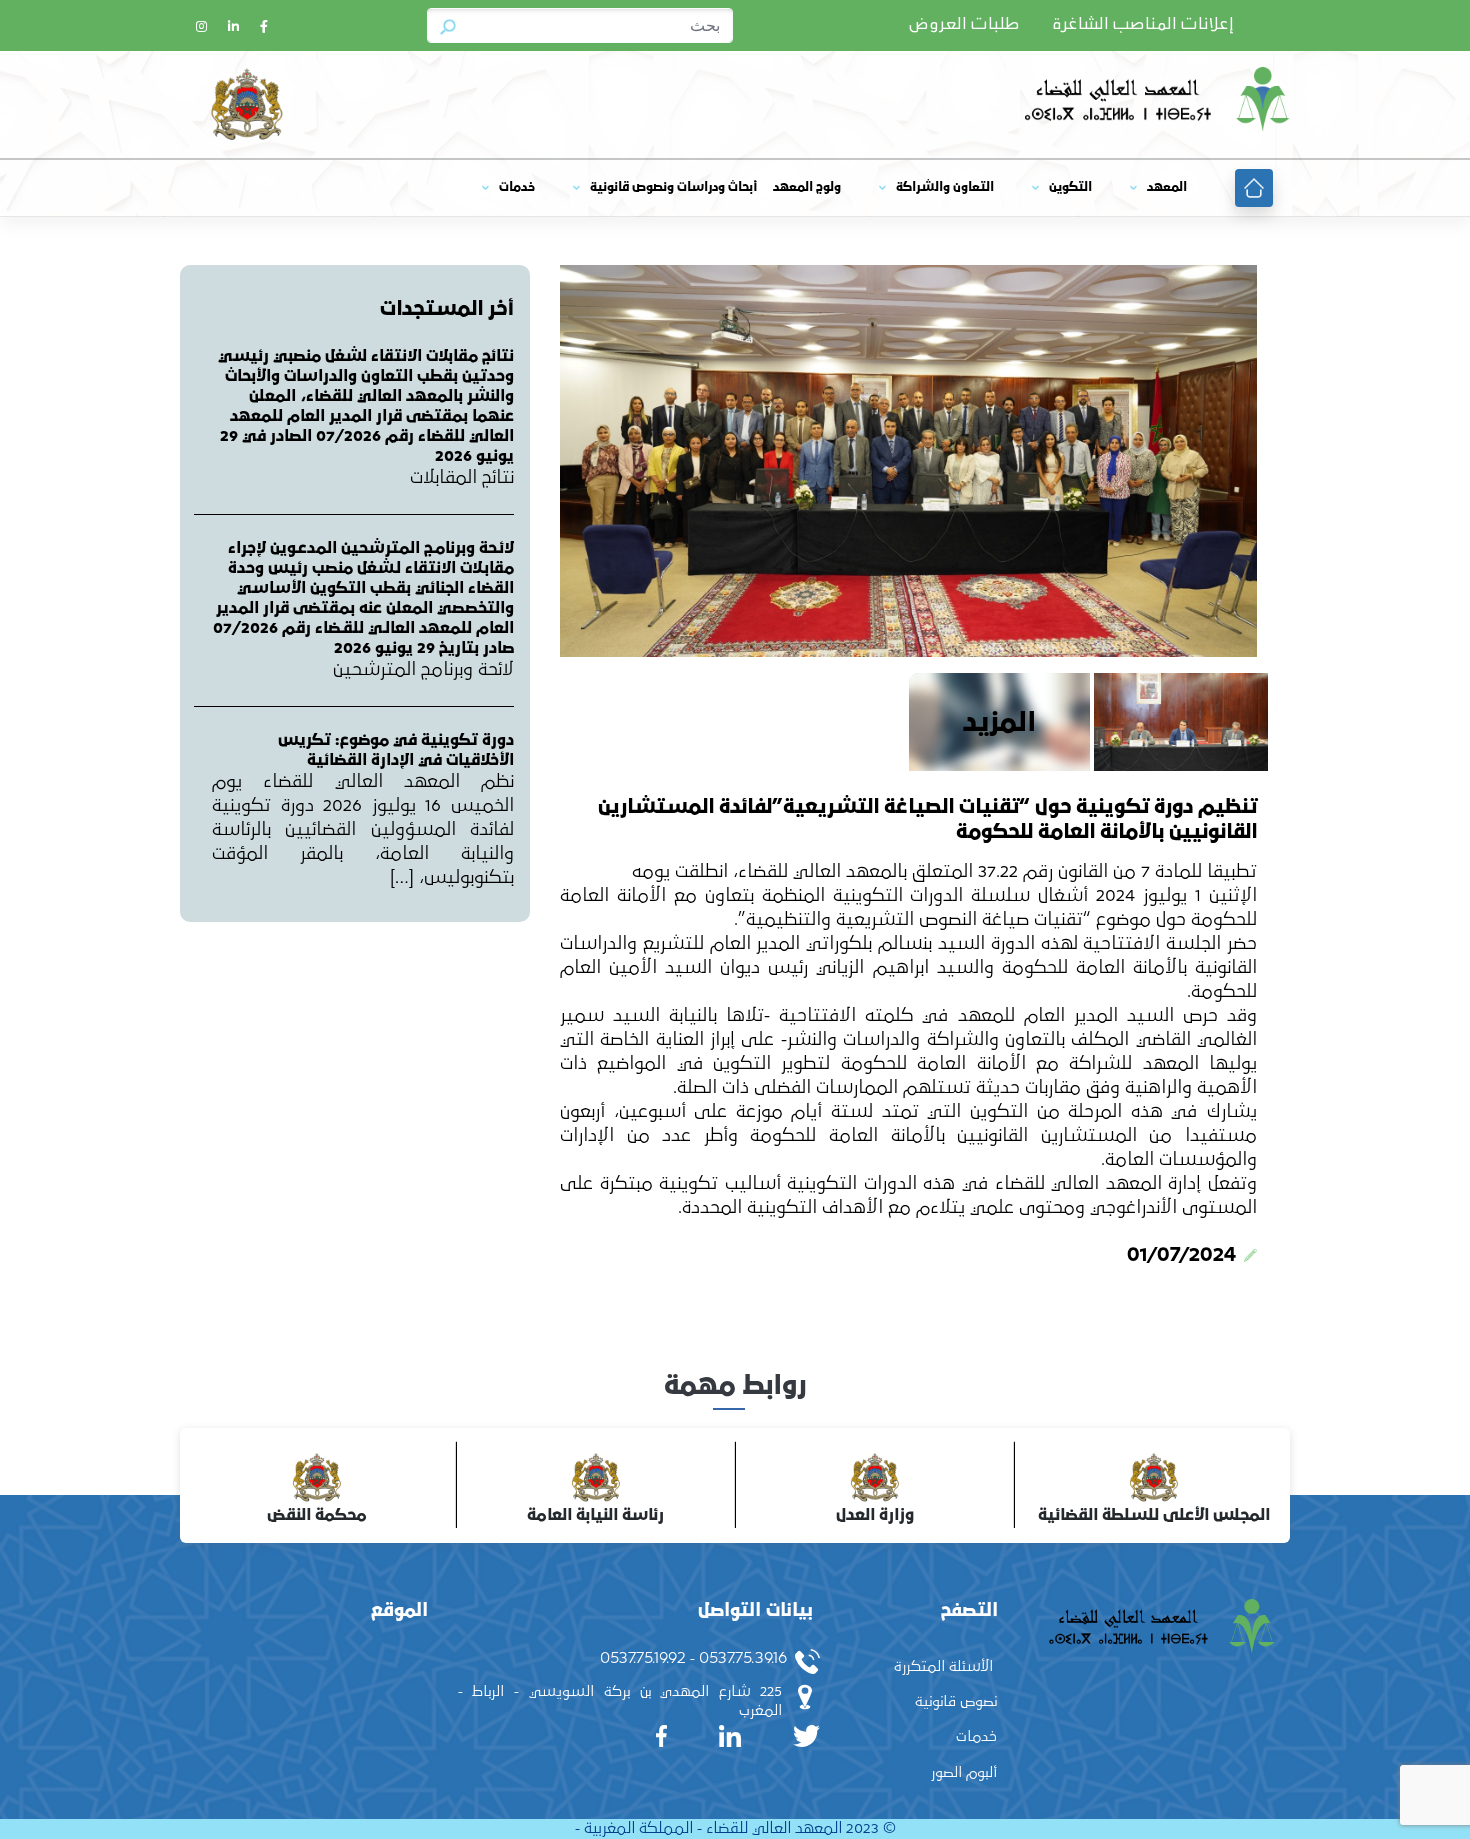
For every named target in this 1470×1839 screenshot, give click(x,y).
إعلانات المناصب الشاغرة (1143, 25)
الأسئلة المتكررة (943, 1666)
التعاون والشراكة (945, 187)
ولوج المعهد (807, 187)
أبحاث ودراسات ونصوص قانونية (673, 187)
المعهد (1167, 187)
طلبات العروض (964, 25)
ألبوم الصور (964, 1772)
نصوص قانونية (956, 1701)
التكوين (1070, 187)
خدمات (517, 187)
